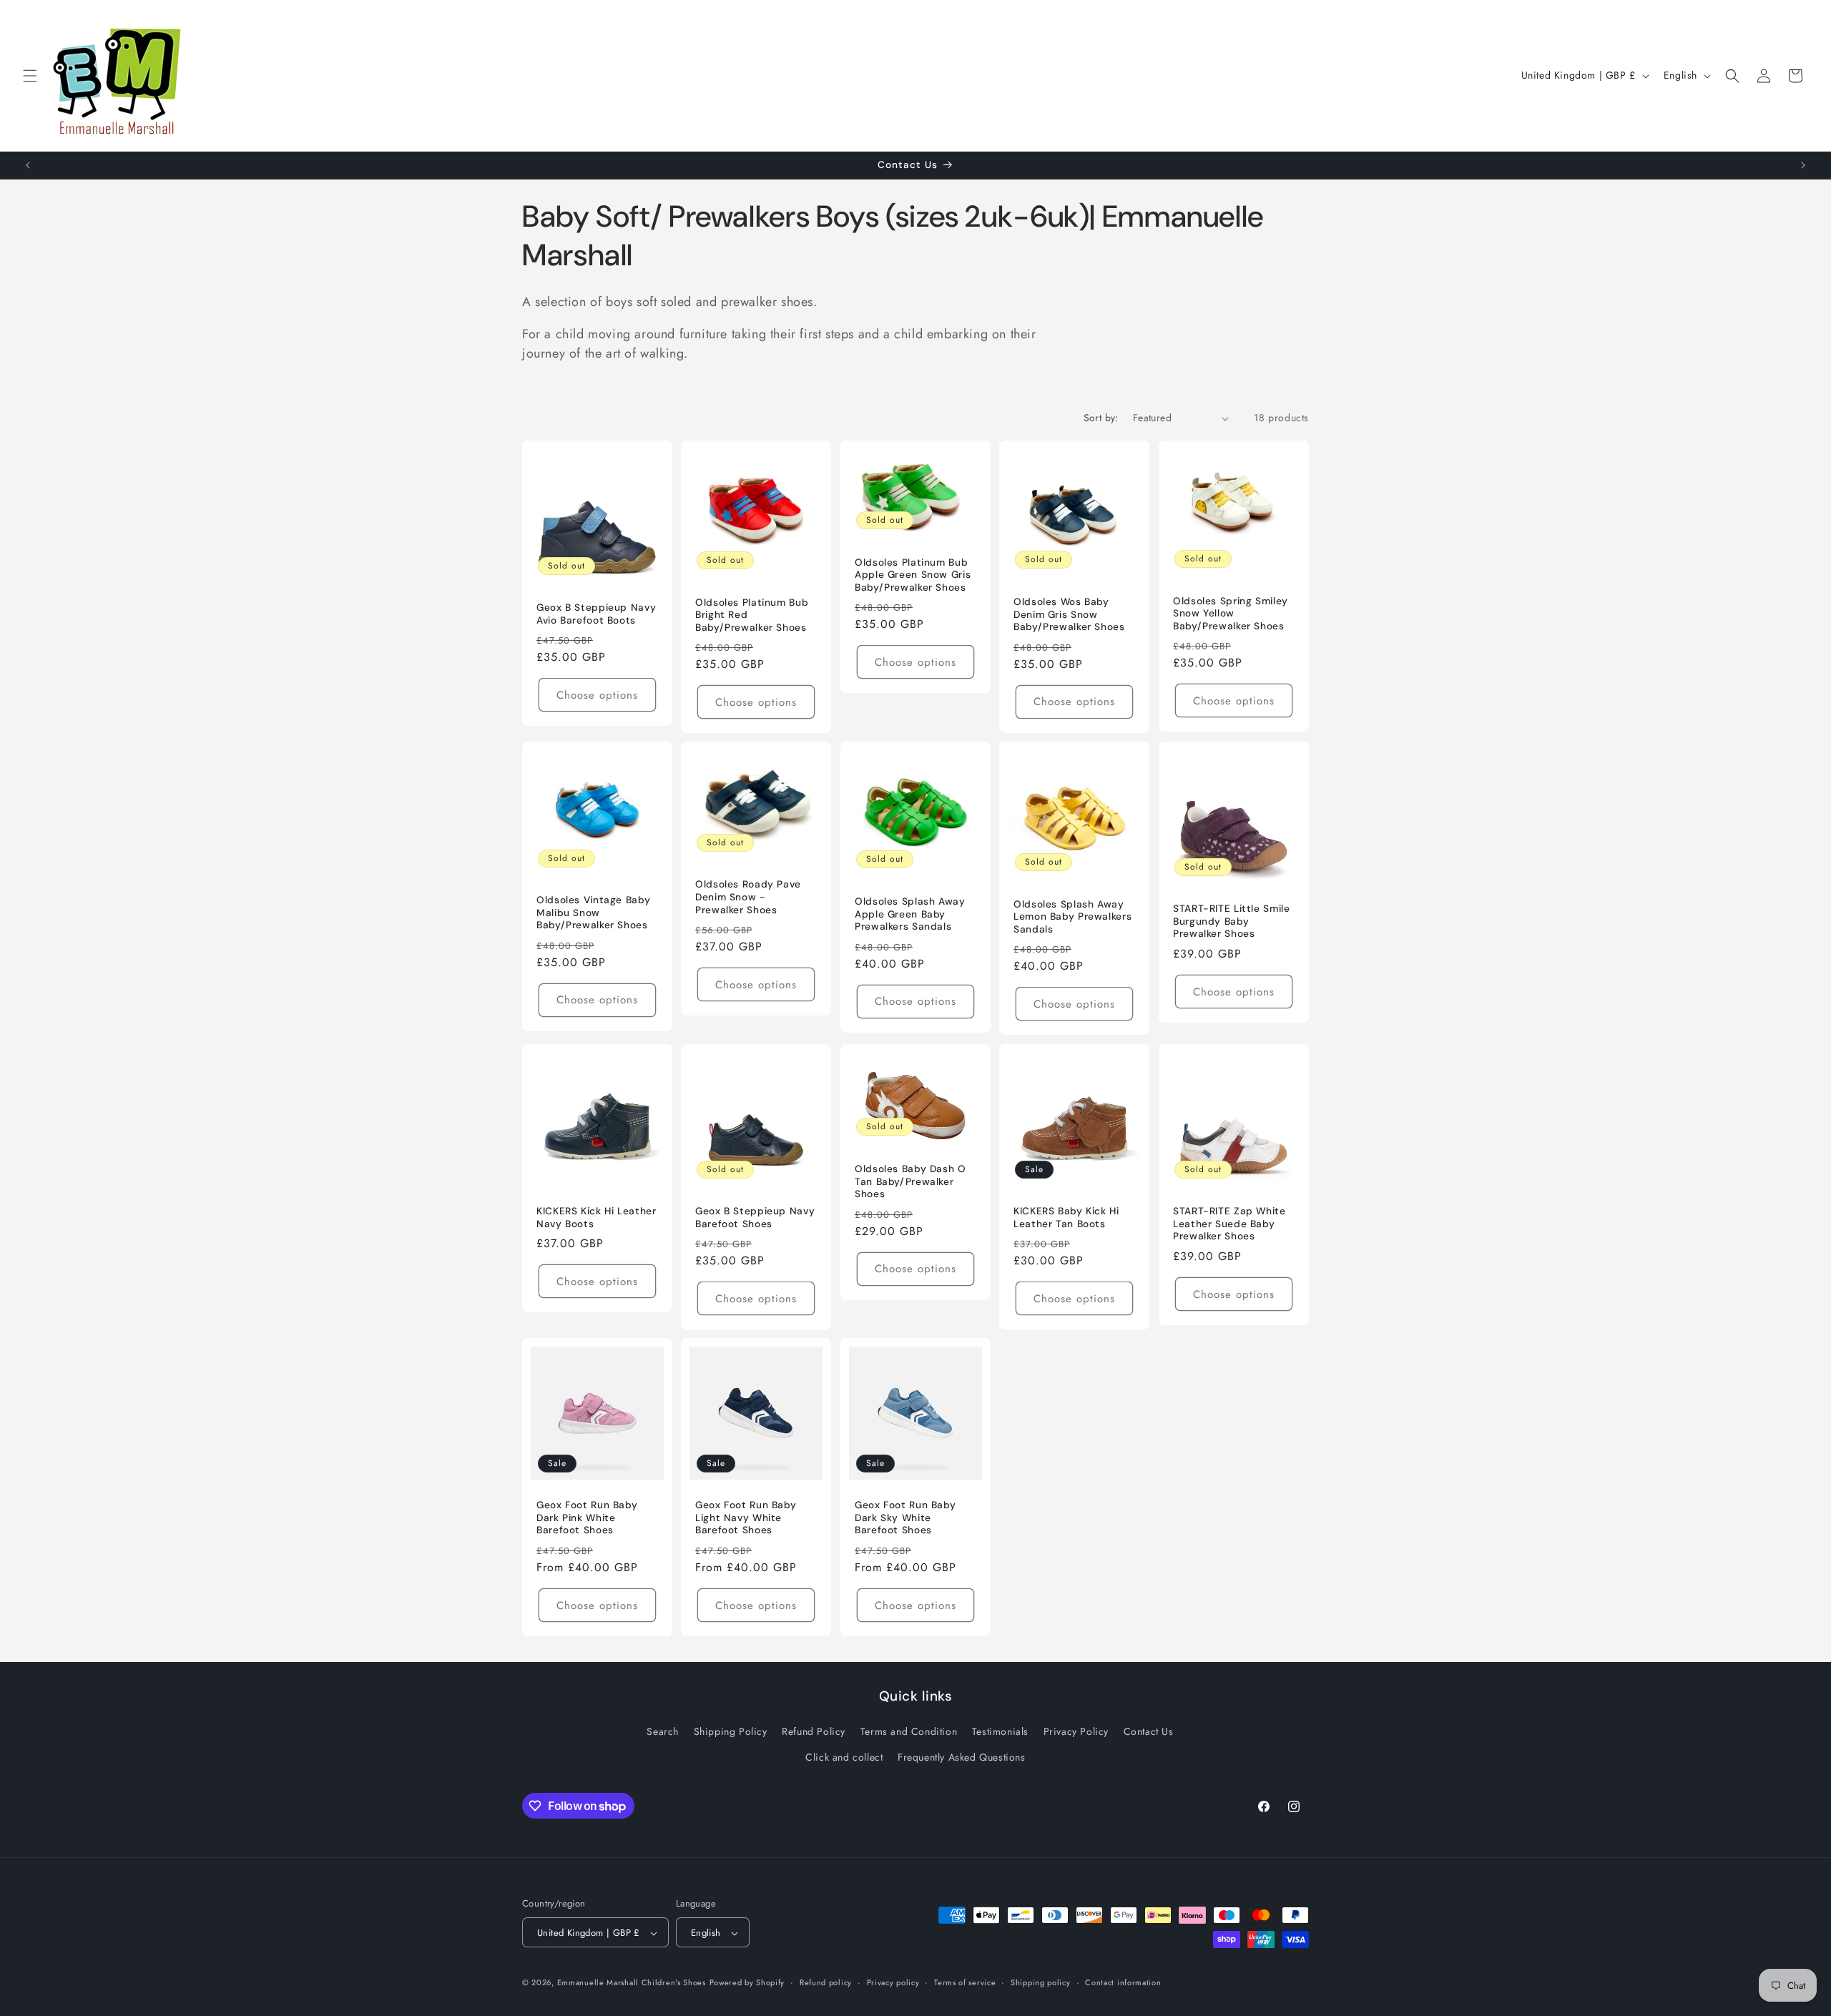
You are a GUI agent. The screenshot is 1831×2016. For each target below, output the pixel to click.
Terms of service (965, 1982)
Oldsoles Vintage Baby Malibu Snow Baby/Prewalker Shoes (593, 913)
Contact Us (1149, 1732)
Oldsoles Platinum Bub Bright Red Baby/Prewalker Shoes (752, 615)
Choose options (597, 695)
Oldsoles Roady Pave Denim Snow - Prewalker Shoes (748, 898)
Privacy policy (893, 1982)
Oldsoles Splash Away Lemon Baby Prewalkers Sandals (1072, 917)
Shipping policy (1041, 1982)
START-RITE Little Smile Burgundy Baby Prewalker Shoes (1232, 922)
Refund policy (826, 1982)
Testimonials (1000, 1732)
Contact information (1123, 1982)
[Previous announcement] (28, 165)
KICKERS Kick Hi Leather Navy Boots (597, 1218)
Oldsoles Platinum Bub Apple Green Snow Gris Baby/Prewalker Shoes (913, 575)
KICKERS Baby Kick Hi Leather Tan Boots (1066, 1218)
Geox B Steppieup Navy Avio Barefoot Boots (596, 614)
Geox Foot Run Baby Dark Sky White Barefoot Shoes (905, 1518)
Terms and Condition (909, 1732)
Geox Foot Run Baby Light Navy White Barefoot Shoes (746, 1518)
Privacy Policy (1076, 1732)
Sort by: (1101, 418)
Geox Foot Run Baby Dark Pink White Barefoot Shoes (587, 1518)
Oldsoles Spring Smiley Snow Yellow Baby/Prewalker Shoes (1231, 614)
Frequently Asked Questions (962, 1757)
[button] (30, 76)
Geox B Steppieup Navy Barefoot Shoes (755, 1218)
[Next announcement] (1803, 165)
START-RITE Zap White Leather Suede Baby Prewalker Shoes (1229, 1224)
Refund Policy (814, 1732)
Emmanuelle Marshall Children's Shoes (632, 1983)
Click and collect (844, 1757)
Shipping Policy (731, 1732)
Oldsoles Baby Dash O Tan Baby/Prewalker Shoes (910, 1181)
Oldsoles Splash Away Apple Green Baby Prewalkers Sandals (910, 914)
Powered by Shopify (747, 1983)
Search (663, 1732)
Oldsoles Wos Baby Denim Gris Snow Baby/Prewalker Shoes (1069, 614)
